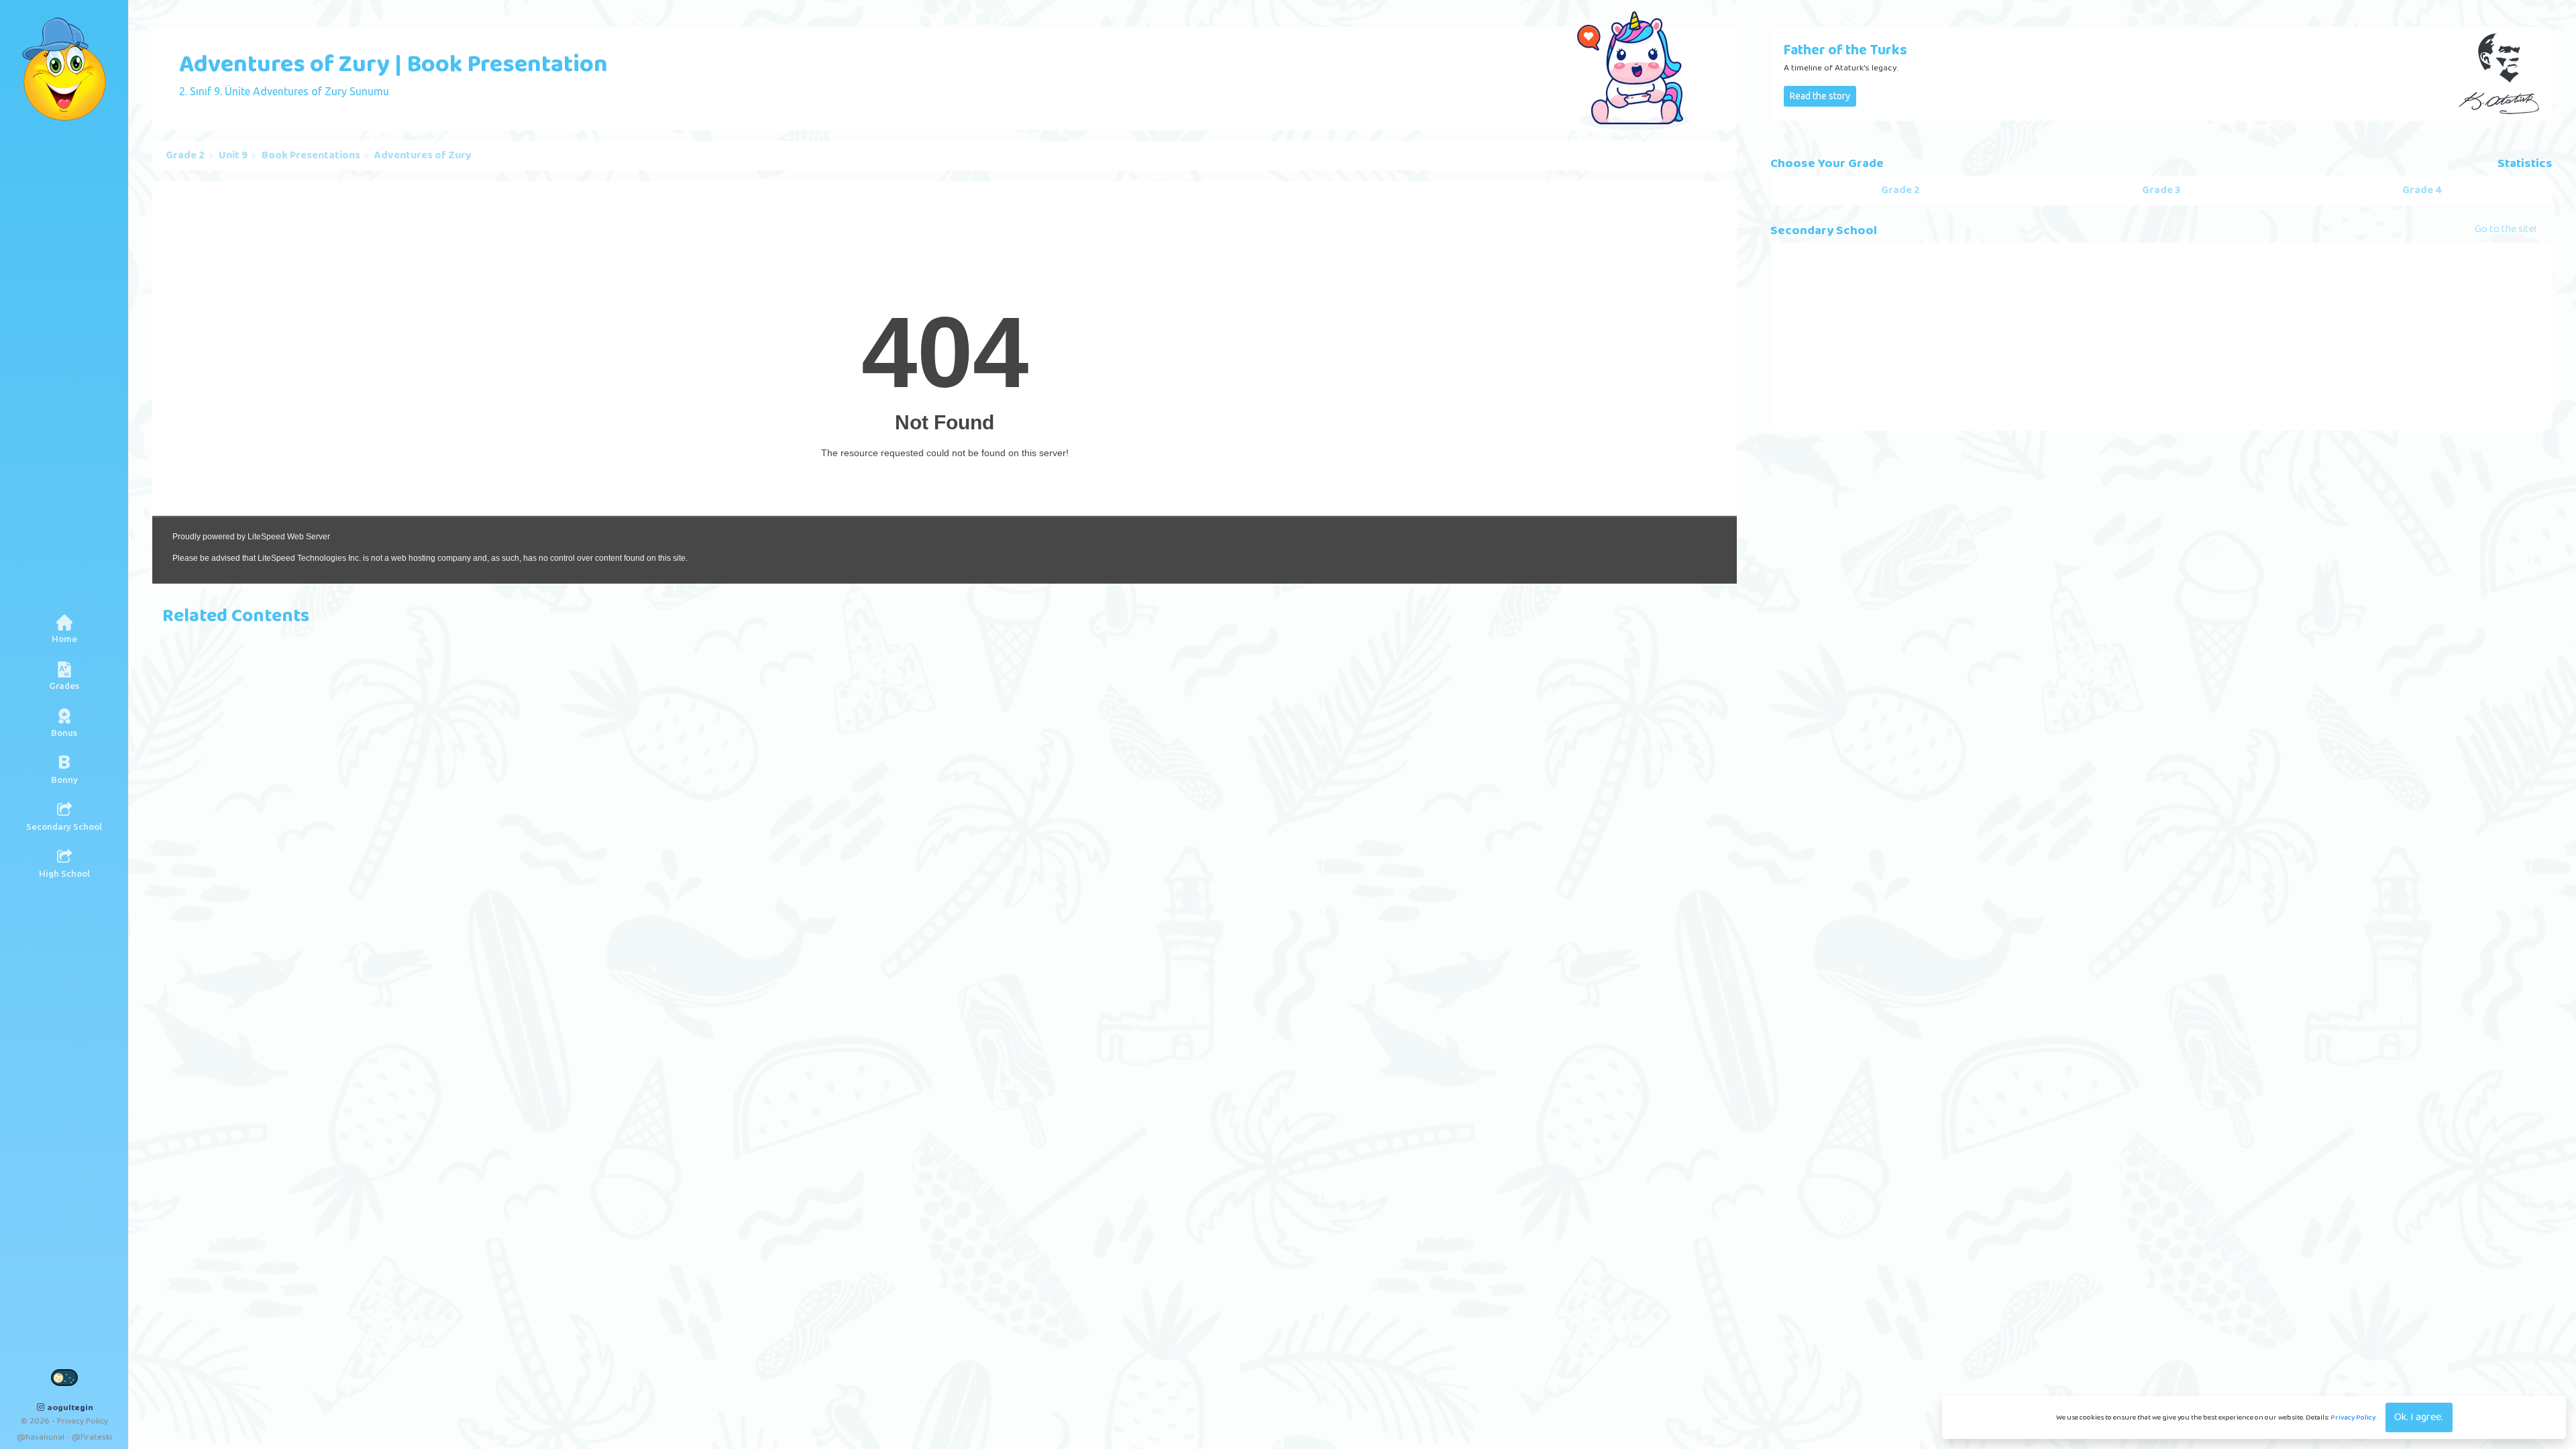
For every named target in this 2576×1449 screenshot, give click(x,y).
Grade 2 (185, 156)
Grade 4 (2422, 191)
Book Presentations (311, 156)
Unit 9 (233, 156)
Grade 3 (2161, 191)
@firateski (92, 1437)
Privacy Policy (2353, 1417)
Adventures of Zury (423, 156)
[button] (64, 676)
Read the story (1820, 96)
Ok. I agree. (2419, 1417)
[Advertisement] (2161, 337)
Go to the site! (2506, 230)
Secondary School (1824, 231)
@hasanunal (41, 1437)
